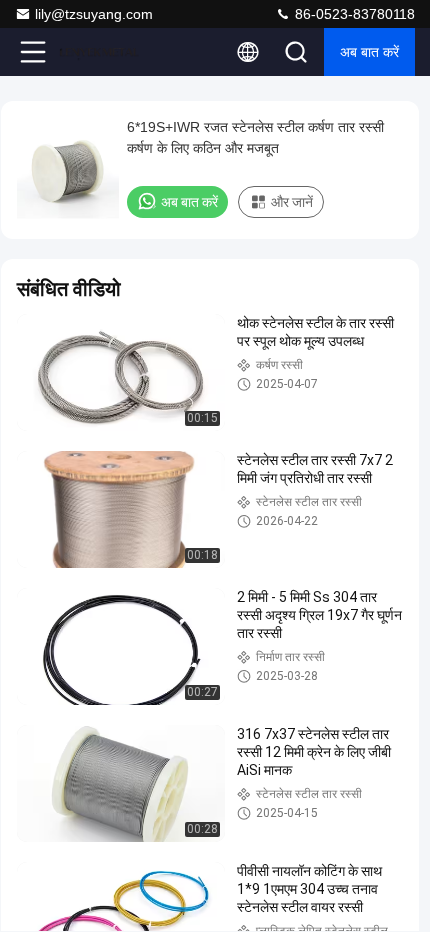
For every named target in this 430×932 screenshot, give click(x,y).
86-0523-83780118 (353, 14)
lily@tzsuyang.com (94, 14)
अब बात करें (369, 52)
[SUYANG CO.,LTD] (99, 52)
